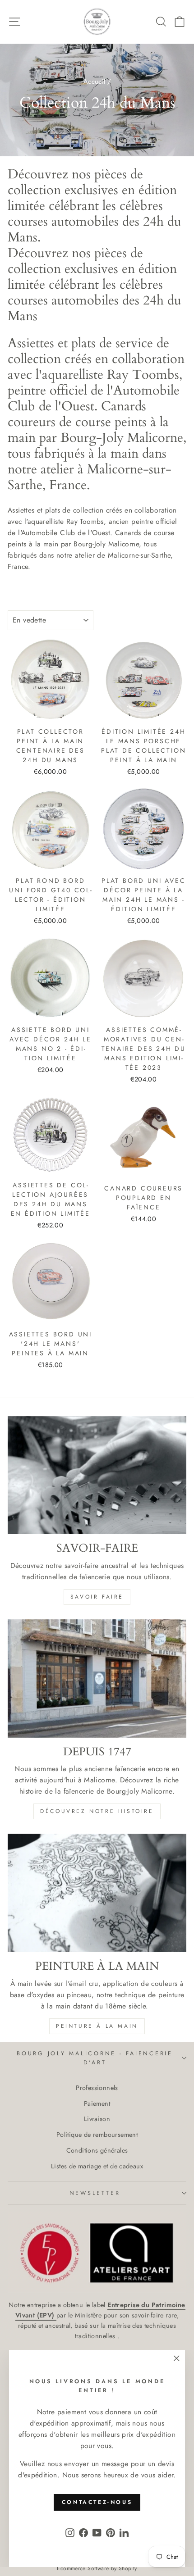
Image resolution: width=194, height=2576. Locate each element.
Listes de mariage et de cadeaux (97, 2166)
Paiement (97, 2104)
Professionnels (97, 2088)
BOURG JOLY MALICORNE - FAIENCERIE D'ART (95, 2058)
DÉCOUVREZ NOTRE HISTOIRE (97, 1811)
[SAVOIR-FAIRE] (97, 1475)
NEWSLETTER (95, 2193)
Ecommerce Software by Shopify (97, 2568)
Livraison (97, 2119)
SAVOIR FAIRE (97, 1597)
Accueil (95, 82)
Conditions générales (97, 2150)
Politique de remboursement (97, 2135)
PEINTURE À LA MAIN (97, 2026)
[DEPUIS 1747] (97, 1679)
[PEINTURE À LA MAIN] (97, 1893)
